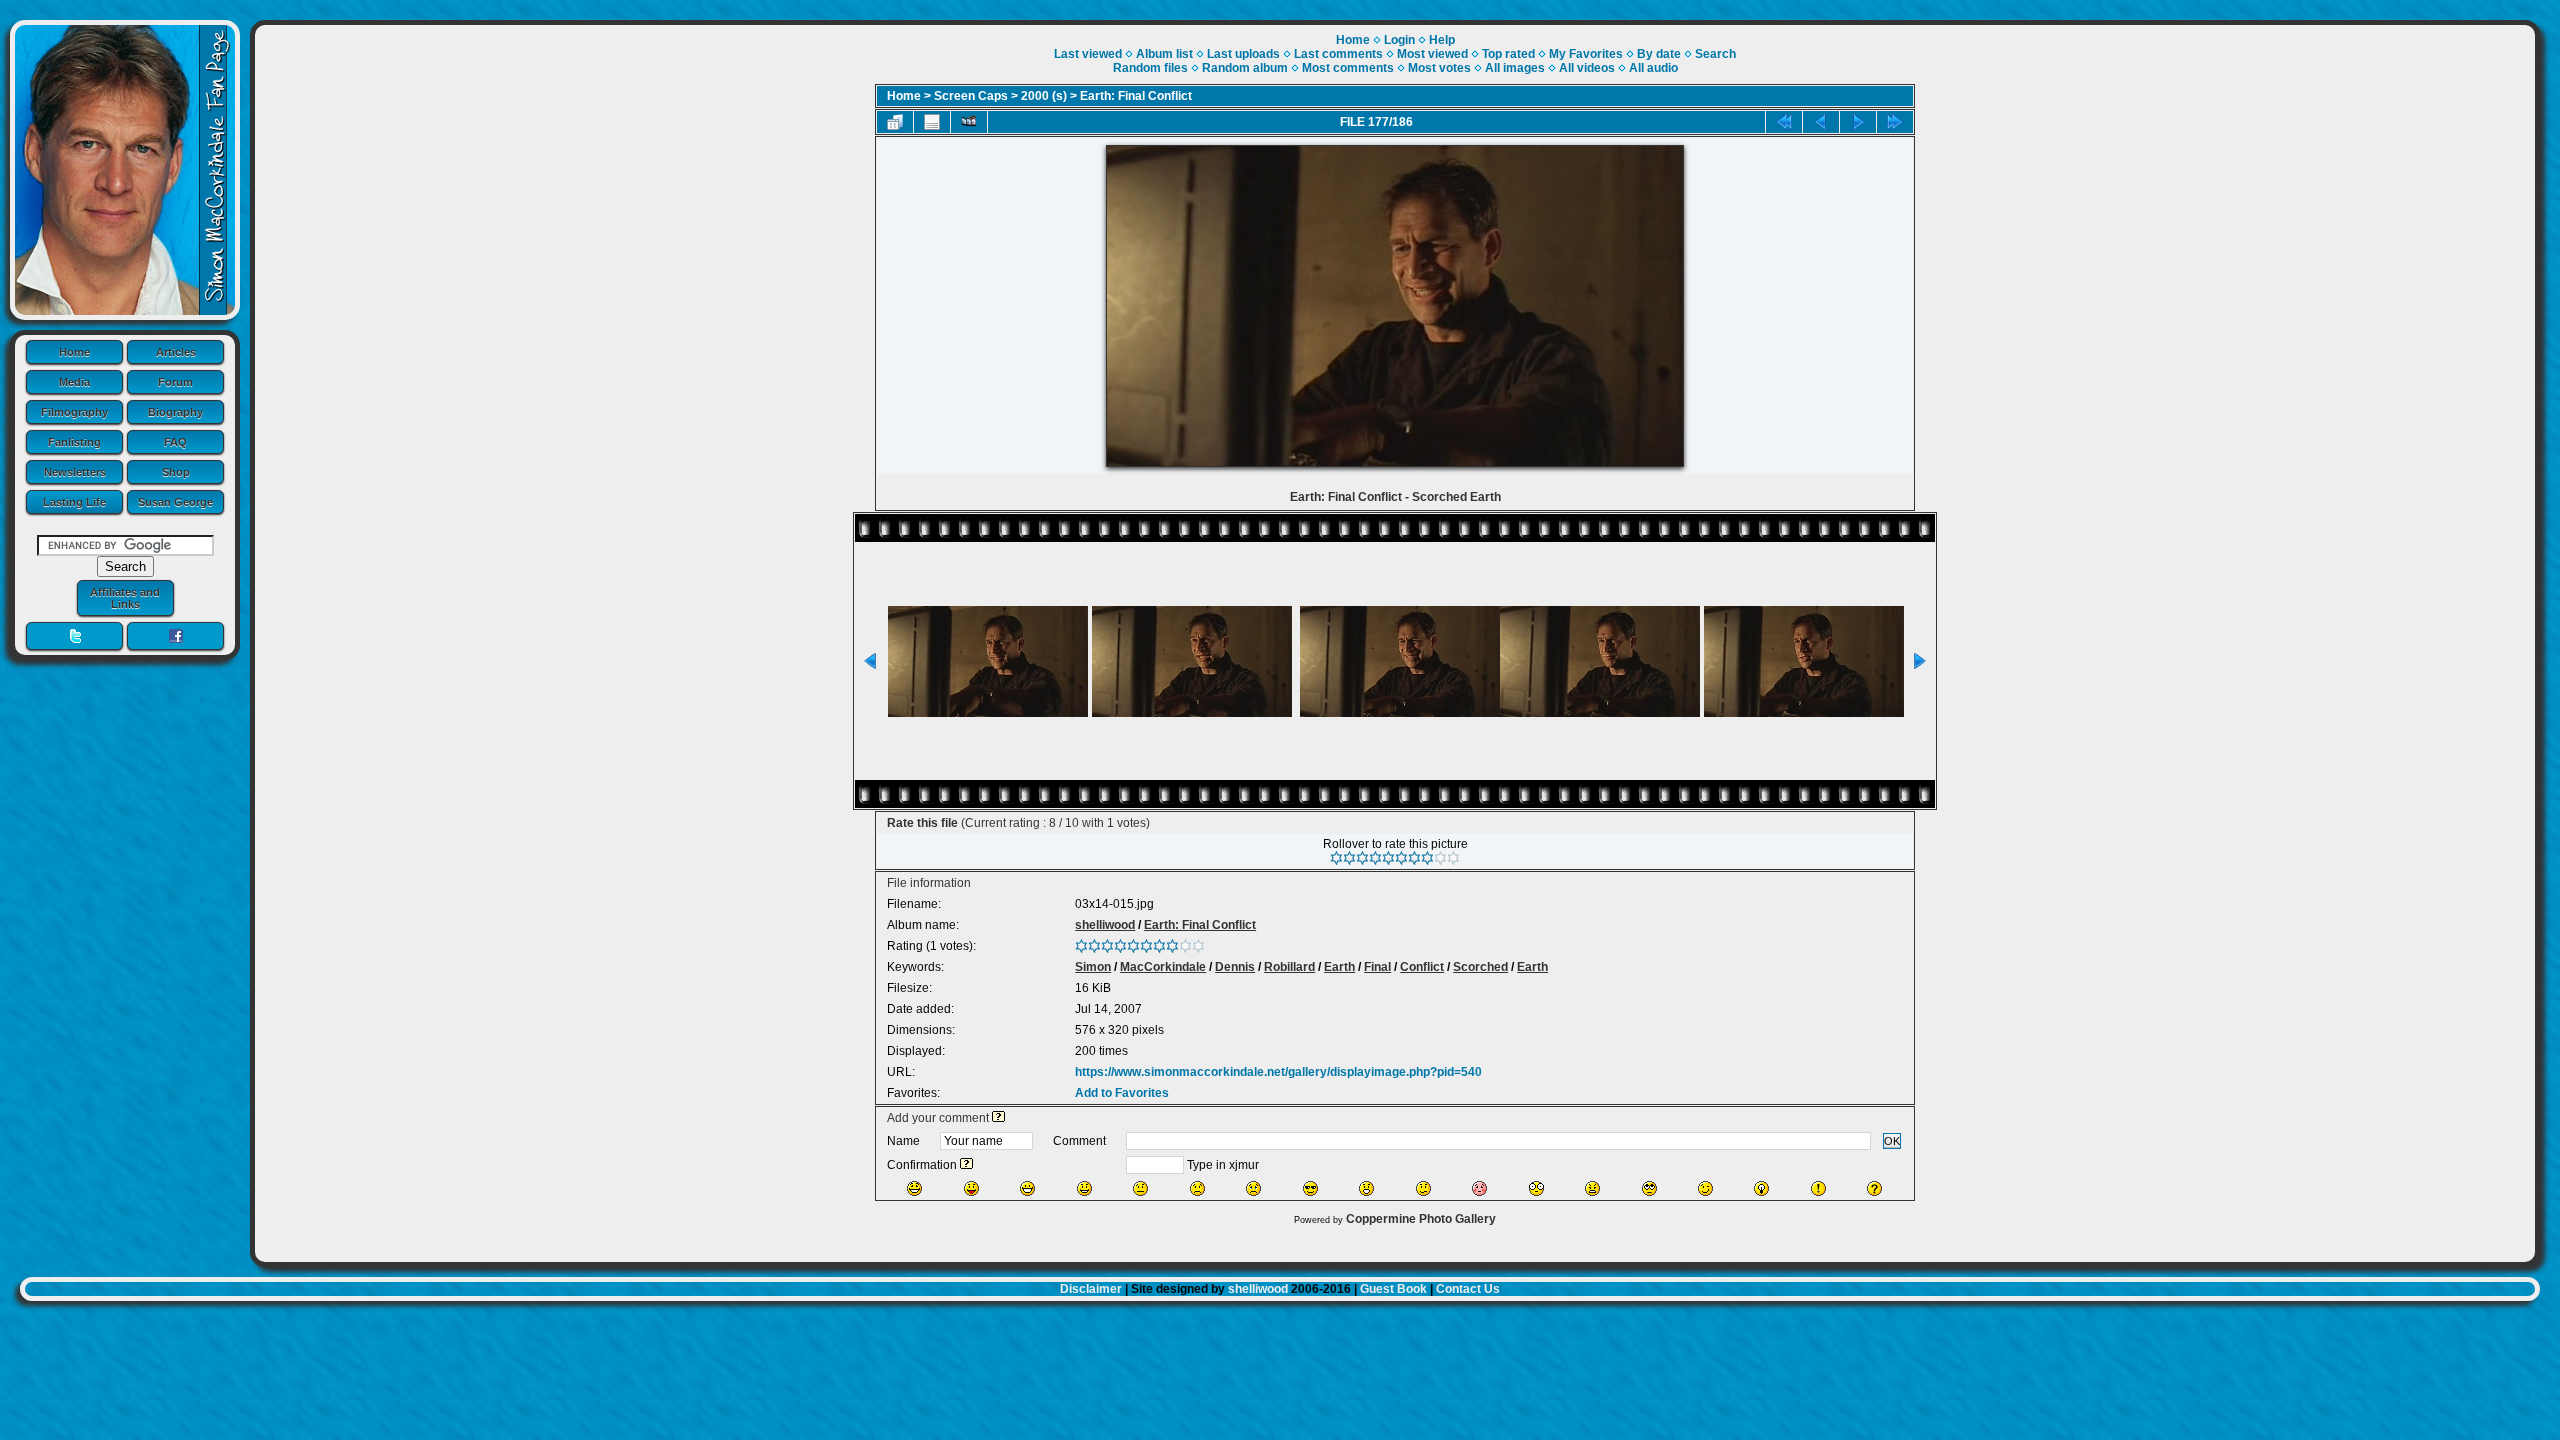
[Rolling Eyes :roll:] (1649, 1188)
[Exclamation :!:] (1818, 1188)
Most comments (1348, 68)
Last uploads (1243, 54)
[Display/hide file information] (932, 122)
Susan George (175, 502)
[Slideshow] (969, 122)
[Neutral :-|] (1140, 1188)
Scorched (1480, 967)
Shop (176, 472)
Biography (175, 412)
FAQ (175, 442)
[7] (1414, 858)
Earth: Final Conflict (1136, 96)
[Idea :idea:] (1761, 1188)
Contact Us (1468, 1289)
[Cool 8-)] (1310, 1188)
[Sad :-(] (1197, 1188)
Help (1442, 40)
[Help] (998, 1118)
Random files (1150, 68)
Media (74, 382)
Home (74, 352)
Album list (1164, 54)
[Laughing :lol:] (914, 1188)
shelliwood (1105, 925)
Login (1399, 40)
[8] (1427, 858)
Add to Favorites (1122, 1093)
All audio (1653, 68)
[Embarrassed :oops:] (1479, 1188)
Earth (1339, 967)
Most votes (1439, 68)
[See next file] (1858, 122)
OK (1892, 1141)
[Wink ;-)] (1705, 1188)
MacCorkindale (1163, 967)
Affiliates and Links (125, 598)
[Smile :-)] (1084, 1188)
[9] (1440, 858)
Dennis (1235, 967)
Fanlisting (74, 442)
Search (1715, 54)
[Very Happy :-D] (1027, 1188)
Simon (1093, 967)
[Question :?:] (1874, 1188)
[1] (1336, 858)
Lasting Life (74, 502)
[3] (1362, 858)
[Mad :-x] (1592, 1188)
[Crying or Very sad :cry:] (1253, 1188)
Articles (176, 352)
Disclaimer (1091, 1289)
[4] (1375, 858)
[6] (1401, 858)
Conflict (1422, 967)
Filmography (74, 412)
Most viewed (1432, 54)
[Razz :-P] (971, 1188)
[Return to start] (1784, 122)
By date (1659, 54)
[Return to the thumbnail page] (895, 122)
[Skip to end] (1895, 122)
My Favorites (1586, 54)
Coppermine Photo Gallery (1421, 1219)
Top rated (1508, 54)
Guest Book (1393, 1289)
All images (1515, 68)
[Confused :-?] (1423, 1188)
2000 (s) (1044, 96)
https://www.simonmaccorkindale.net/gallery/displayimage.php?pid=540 (1278, 1072)
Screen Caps (971, 96)
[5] (1388, 858)
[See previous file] (1821, 122)
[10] (1453, 858)
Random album (1245, 68)
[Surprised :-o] (1366, 1188)
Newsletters (75, 472)
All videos (1587, 68)
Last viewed (1088, 54)
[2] (1349, 858)
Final (1377, 967)
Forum (175, 382)
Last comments (1338, 54)
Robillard (1289, 967)
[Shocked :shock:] (1536, 1188)
